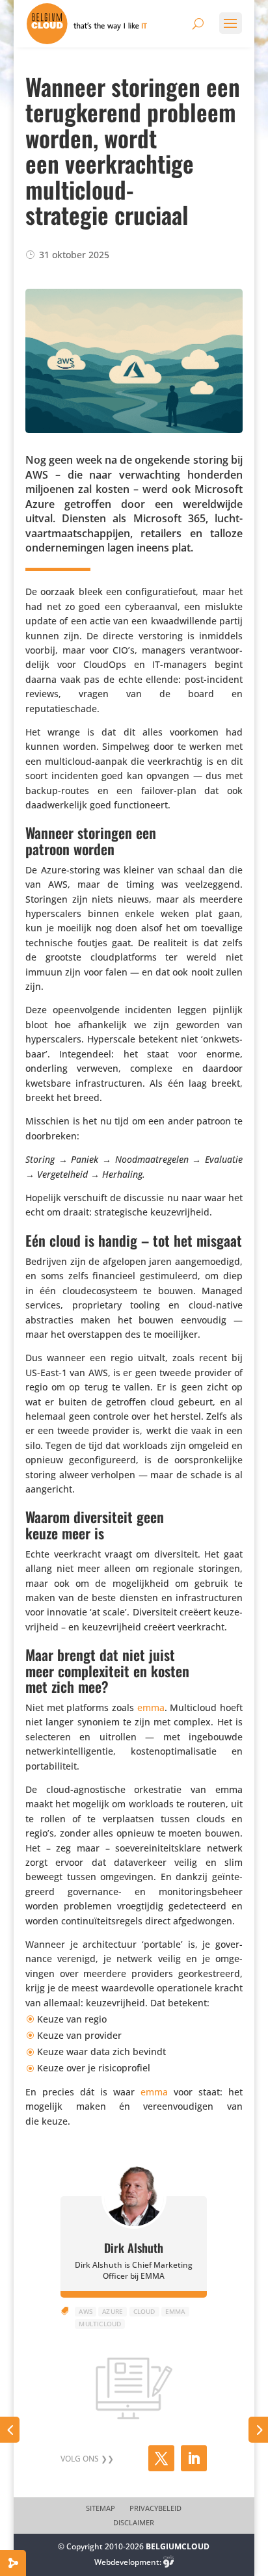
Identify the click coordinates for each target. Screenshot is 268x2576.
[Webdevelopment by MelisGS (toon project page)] (168, 2562)
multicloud (100, 2324)
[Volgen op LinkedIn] (194, 2458)
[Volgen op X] (161, 2458)
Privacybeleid (155, 2508)
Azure (113, 2311)
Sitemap (100, 2508)
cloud (144, 2311)
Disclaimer (134, 2523)
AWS (86, 2311)
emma (151, 1707)
